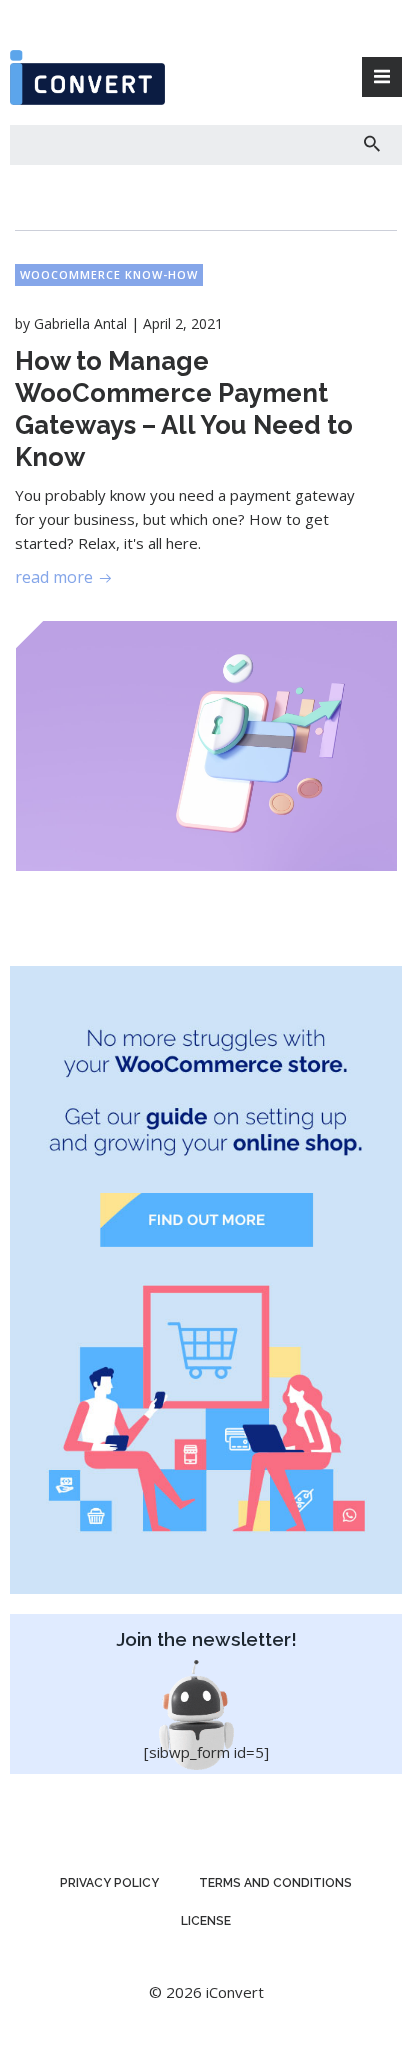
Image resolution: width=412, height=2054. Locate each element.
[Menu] (382, 77)
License (206, 1921)
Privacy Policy (109, 1883)
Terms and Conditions (275, 1883)
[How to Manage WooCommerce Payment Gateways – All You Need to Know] (206, 744)
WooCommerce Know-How (109, 274)
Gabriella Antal (80, 323)
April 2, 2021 (183, 323)
